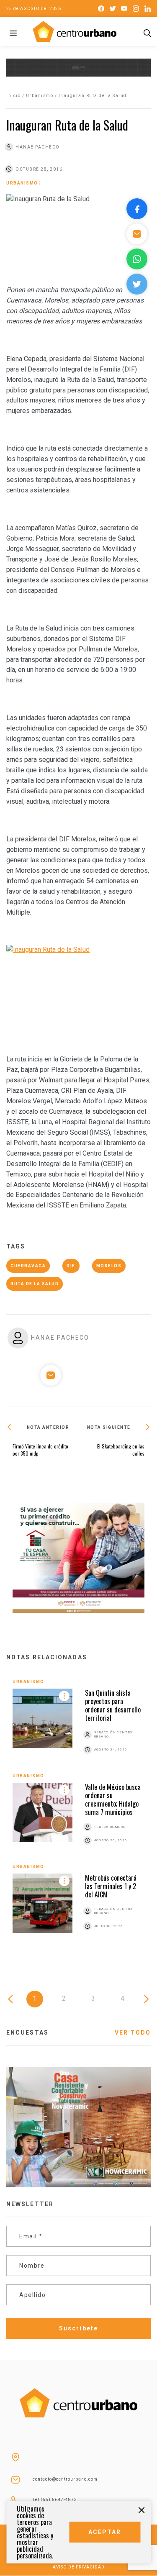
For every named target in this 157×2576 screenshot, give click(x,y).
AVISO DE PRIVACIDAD (79, 2567)
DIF (71, 1266)
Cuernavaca (28, 1266)
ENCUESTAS (27, 2033)
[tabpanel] (78, 1814)
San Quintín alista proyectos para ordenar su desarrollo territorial (113, 1705)
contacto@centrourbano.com (65, 2479)
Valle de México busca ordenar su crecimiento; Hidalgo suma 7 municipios (113, 1799)
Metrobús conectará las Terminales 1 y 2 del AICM (111, 1886)
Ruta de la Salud (35, 1284)
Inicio (13, 96)
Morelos (109, 1266)
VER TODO (133, 2033)
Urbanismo (40, 96)
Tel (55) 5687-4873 (55, 2500)
